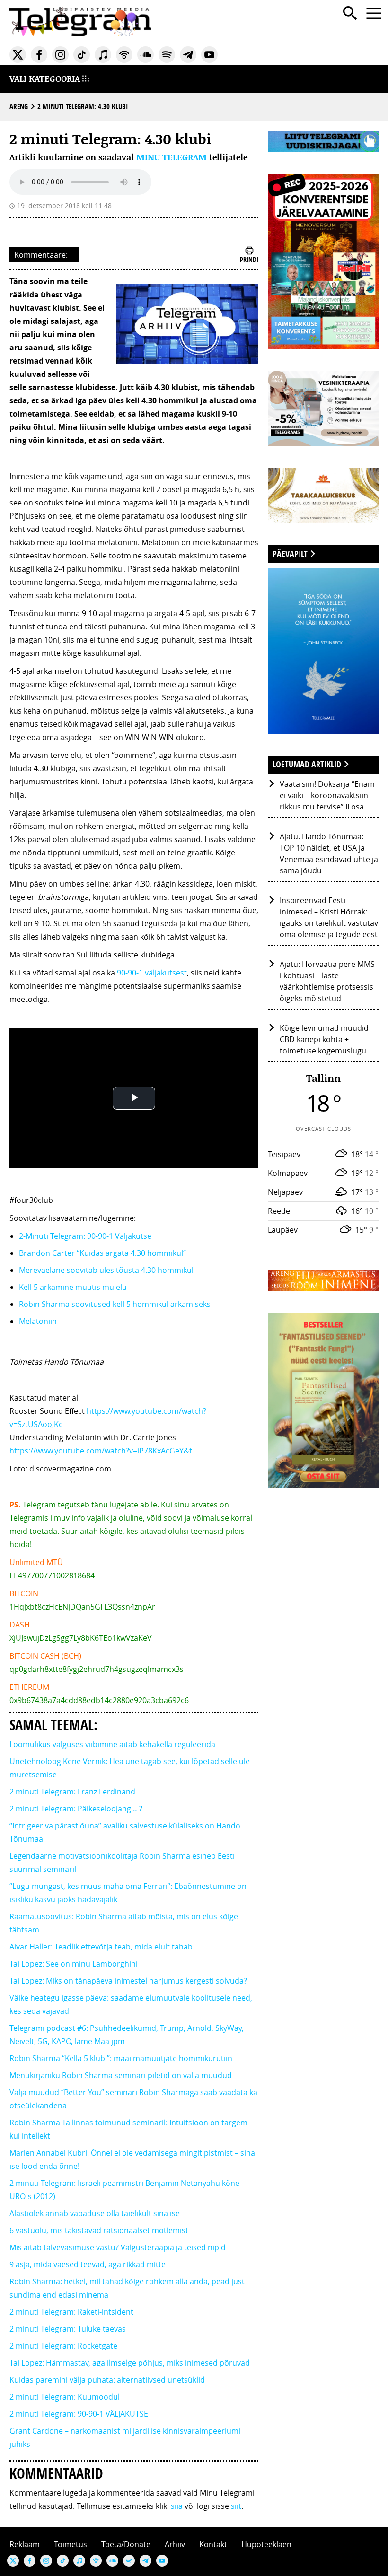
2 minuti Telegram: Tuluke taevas (68, 2329)
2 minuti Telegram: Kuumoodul (65, 2397)
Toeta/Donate (126, 2544)
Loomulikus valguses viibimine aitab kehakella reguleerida (112, 1744)
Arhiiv (175, 2544)
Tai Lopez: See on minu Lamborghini (74, 1964)
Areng (19, 107)
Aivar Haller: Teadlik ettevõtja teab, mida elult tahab (101, 1947)
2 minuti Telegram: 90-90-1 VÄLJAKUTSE (79, 2414)
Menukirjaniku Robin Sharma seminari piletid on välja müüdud (121, 2075)
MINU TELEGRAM (172, 157)
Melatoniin (39, 1321)
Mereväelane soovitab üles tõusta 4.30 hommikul (106, 1270)
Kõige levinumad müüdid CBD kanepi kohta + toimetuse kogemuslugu (324, 1039)
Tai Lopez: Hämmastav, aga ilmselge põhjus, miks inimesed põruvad (130, 2363)
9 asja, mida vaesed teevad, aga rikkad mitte (88, 2264)
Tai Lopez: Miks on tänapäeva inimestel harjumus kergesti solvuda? (128, 1981)
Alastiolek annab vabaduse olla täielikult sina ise (95, 2213)
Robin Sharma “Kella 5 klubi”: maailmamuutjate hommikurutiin (121, 2058)
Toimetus (71, 2544)
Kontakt (213, 2544)
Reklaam (25, 2544)
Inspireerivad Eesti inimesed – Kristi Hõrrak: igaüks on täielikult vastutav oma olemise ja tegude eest (329, 917)
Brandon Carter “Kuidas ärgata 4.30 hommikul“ (102, 1253)
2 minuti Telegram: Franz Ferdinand (72, 1792)
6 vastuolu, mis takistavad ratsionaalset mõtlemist (99, 2230)
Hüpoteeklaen (266, 2544)
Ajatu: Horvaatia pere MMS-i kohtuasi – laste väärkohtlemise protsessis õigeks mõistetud (328, 981)
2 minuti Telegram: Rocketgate (63, 2346)
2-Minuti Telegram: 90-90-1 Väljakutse (85, 1236)
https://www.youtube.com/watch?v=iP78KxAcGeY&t (101, 1451)
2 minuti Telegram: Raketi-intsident (71, 2312)
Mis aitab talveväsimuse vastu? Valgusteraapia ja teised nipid (118, 2247)
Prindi (249, 259)
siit (236, 2506)
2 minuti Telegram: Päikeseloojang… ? (76, 1809)
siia (177, 2506)
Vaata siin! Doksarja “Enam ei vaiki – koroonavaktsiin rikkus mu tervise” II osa (327, 795)
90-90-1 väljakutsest (152, 973)
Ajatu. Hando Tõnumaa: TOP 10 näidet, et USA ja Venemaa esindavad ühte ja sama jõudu (329, 853)
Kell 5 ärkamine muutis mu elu (73, 1287)
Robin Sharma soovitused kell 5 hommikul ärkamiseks (115, 1304)
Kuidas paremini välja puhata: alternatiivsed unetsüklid (107, 2380)
